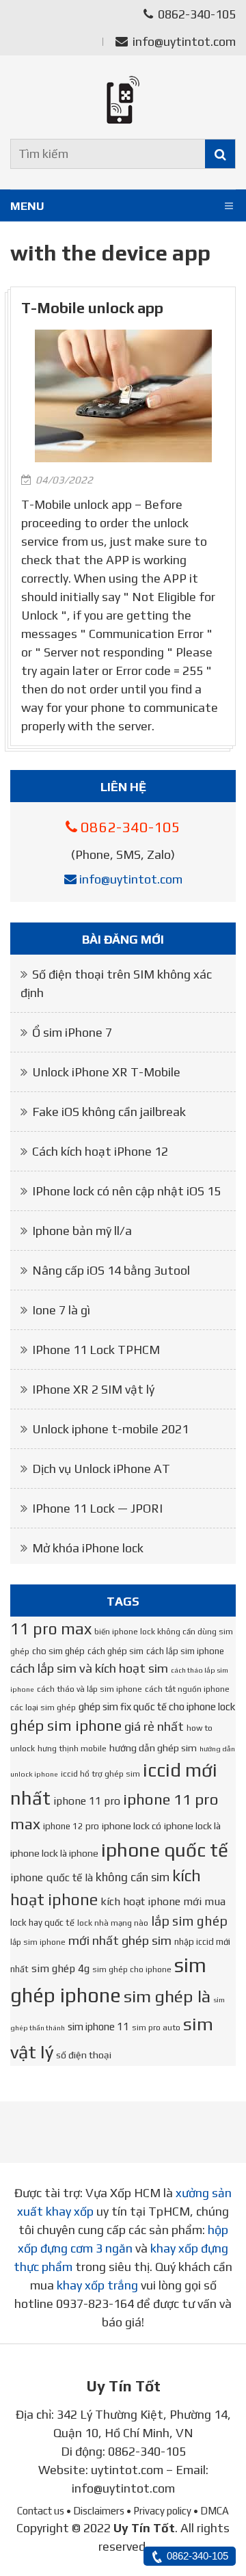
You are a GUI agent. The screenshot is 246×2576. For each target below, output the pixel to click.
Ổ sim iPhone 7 (72, 1032)
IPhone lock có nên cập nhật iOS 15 (126, 1191)
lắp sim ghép (189, 1921)
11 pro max (51, 1629)
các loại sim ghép (43, 1708)
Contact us (41, 2511)
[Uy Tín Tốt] (123, 100)
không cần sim (133, 1877)
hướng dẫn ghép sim (153, 1748)
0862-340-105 (195, 14)
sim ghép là (167, 1996)
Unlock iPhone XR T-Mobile (106, 1072)
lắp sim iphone (38, 1942)
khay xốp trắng (97, 2285)
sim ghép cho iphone (132, 1969)
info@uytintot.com (184, 41)
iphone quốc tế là (52, 1877)
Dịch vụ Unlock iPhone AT (101, 1469)
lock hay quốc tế (42, 1923)
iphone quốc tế (165, 1850)
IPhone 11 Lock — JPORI (97, 1508)
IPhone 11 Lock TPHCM (96, 1350)
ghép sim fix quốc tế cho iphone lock (157, 1707)
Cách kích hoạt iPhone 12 (100, 1151)
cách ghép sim (115, 1651)
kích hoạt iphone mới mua (163, 1901)
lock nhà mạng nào (113, 1923)
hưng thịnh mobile (72, 1749)
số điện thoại (84, 2055)
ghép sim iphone (66, 1726)
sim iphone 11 (98, 2027)
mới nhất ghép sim (120, 1940)
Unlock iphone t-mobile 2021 (110, 1429)
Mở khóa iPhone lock (88, 1548)
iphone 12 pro (71, 1826)
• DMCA (211, 2511)
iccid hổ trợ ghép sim (100, 1774)
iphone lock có (132, 1826)
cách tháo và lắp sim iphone (90, 1689)
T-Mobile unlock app (92, 308)
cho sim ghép (58, 1651)
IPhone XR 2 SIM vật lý (93, 1389)
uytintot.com (127, 2470)
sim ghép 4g (60, 1968)
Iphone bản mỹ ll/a (82, 1231)
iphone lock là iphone (54, 1853)
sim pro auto (156, 2028)
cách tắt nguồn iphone (187, 1689)
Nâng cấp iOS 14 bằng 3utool (111, 1270)
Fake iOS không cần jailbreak (109, 1112)
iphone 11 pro (87, 1801)
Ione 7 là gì (61, 1310)
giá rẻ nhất (154, 1726)
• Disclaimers (95, 2511)
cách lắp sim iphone (185, 1651)
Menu (27, 206)
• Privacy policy (159, 2511)
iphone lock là (192, 1826)
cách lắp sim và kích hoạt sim (89, 1668)
